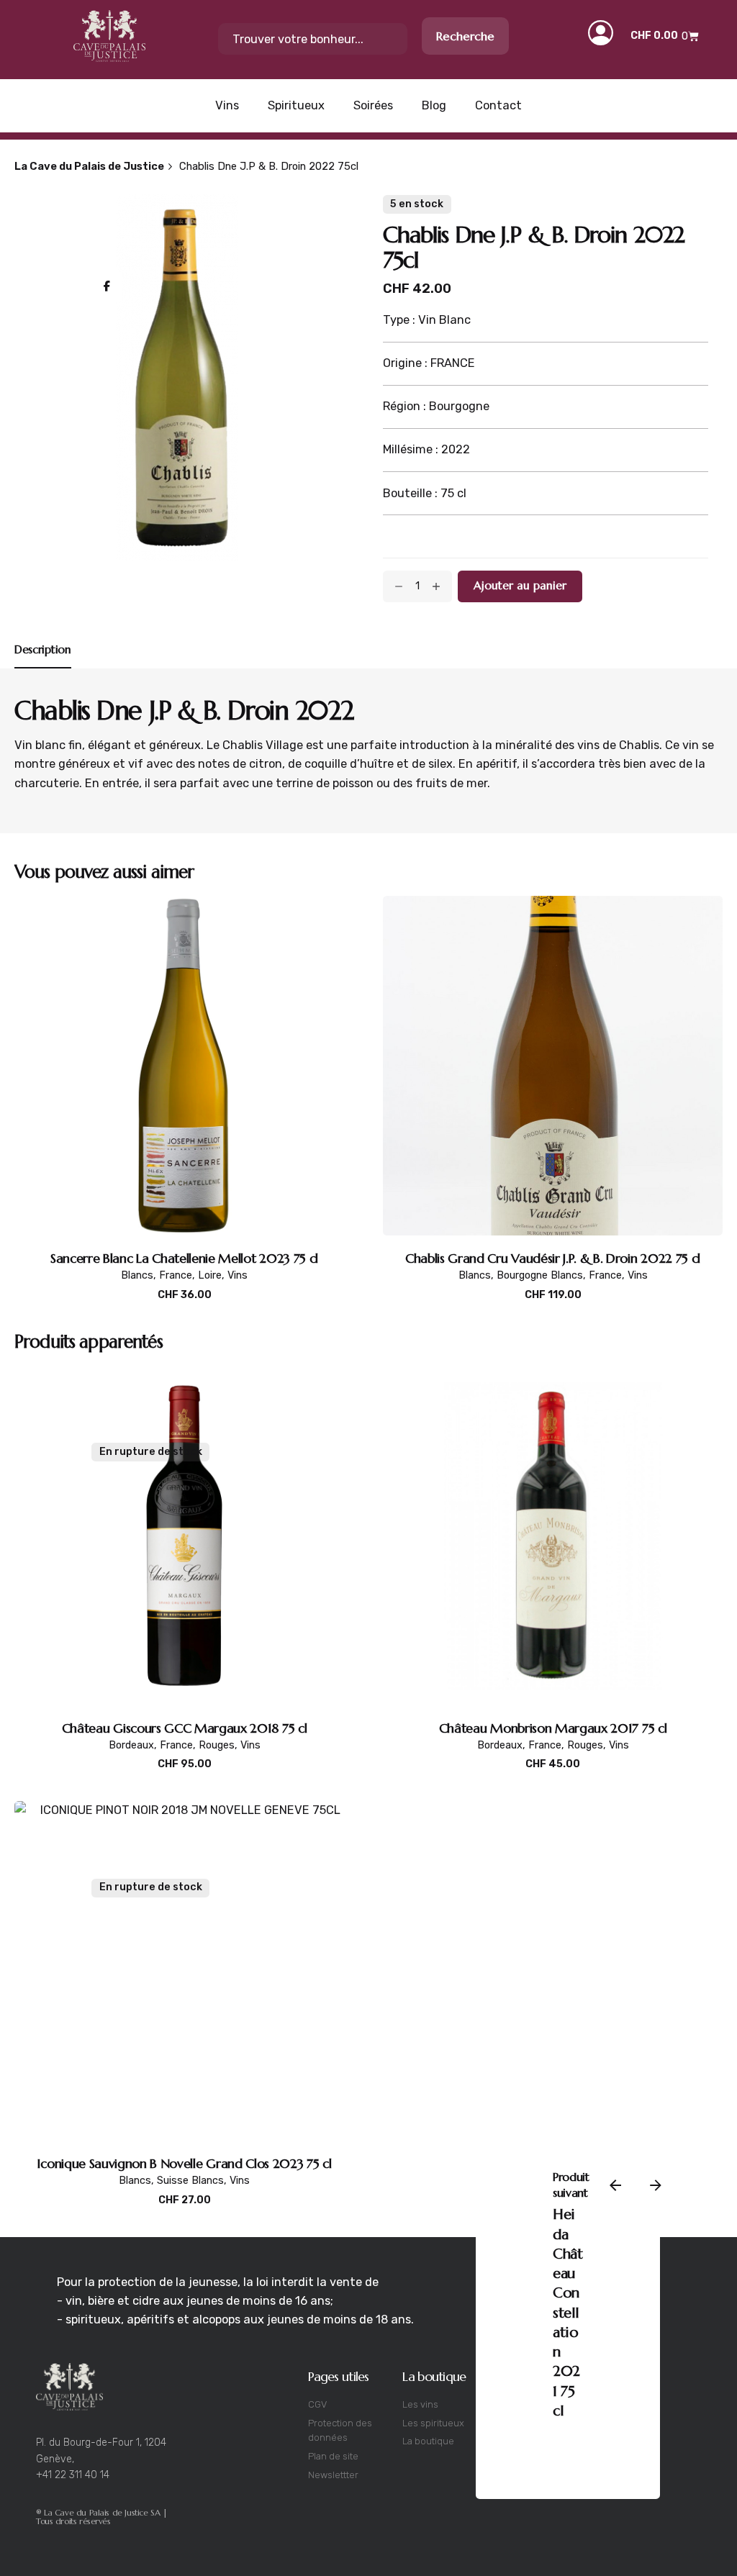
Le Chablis (233, 745)
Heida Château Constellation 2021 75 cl (568, 2313)
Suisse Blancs (190, 2181)
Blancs (137, 1275)
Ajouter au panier (185, 1310)
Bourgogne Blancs (540, 1275)
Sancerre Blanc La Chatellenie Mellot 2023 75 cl (184, 1258)
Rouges (217, 1745)
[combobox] (313, 39)
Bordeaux (131, 1745)
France (176, 1275)
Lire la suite (184, 1779)
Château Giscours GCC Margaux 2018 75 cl (185, 1728)
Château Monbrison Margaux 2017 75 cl (553, 1728)
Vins (238, 1275)
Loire (210, 1275)
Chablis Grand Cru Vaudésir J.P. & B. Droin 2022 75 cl (553, 1258)
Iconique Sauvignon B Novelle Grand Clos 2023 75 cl (184, 2163)
